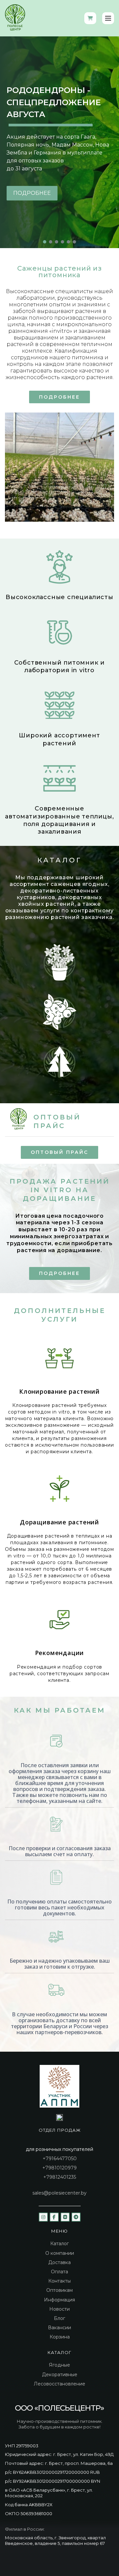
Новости (59, 2309)
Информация (59, 2300)
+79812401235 (60, 2177)
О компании (60, 2253)
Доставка (59, 2262)
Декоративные (60, 2375)
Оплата (59, 2272)
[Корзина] (90, 18)
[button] (45, 242)
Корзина (60, 2337)
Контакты (59, 2281)
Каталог (59, 2244)
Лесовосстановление (59, 2384)
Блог (59, 2318)
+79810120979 (59, 2168)
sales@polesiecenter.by (59, 2193)
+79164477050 (60, 2159)
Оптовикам (59, 2290)
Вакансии (59, 2328)
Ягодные (59, 2365)
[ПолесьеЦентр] (15, 18)
